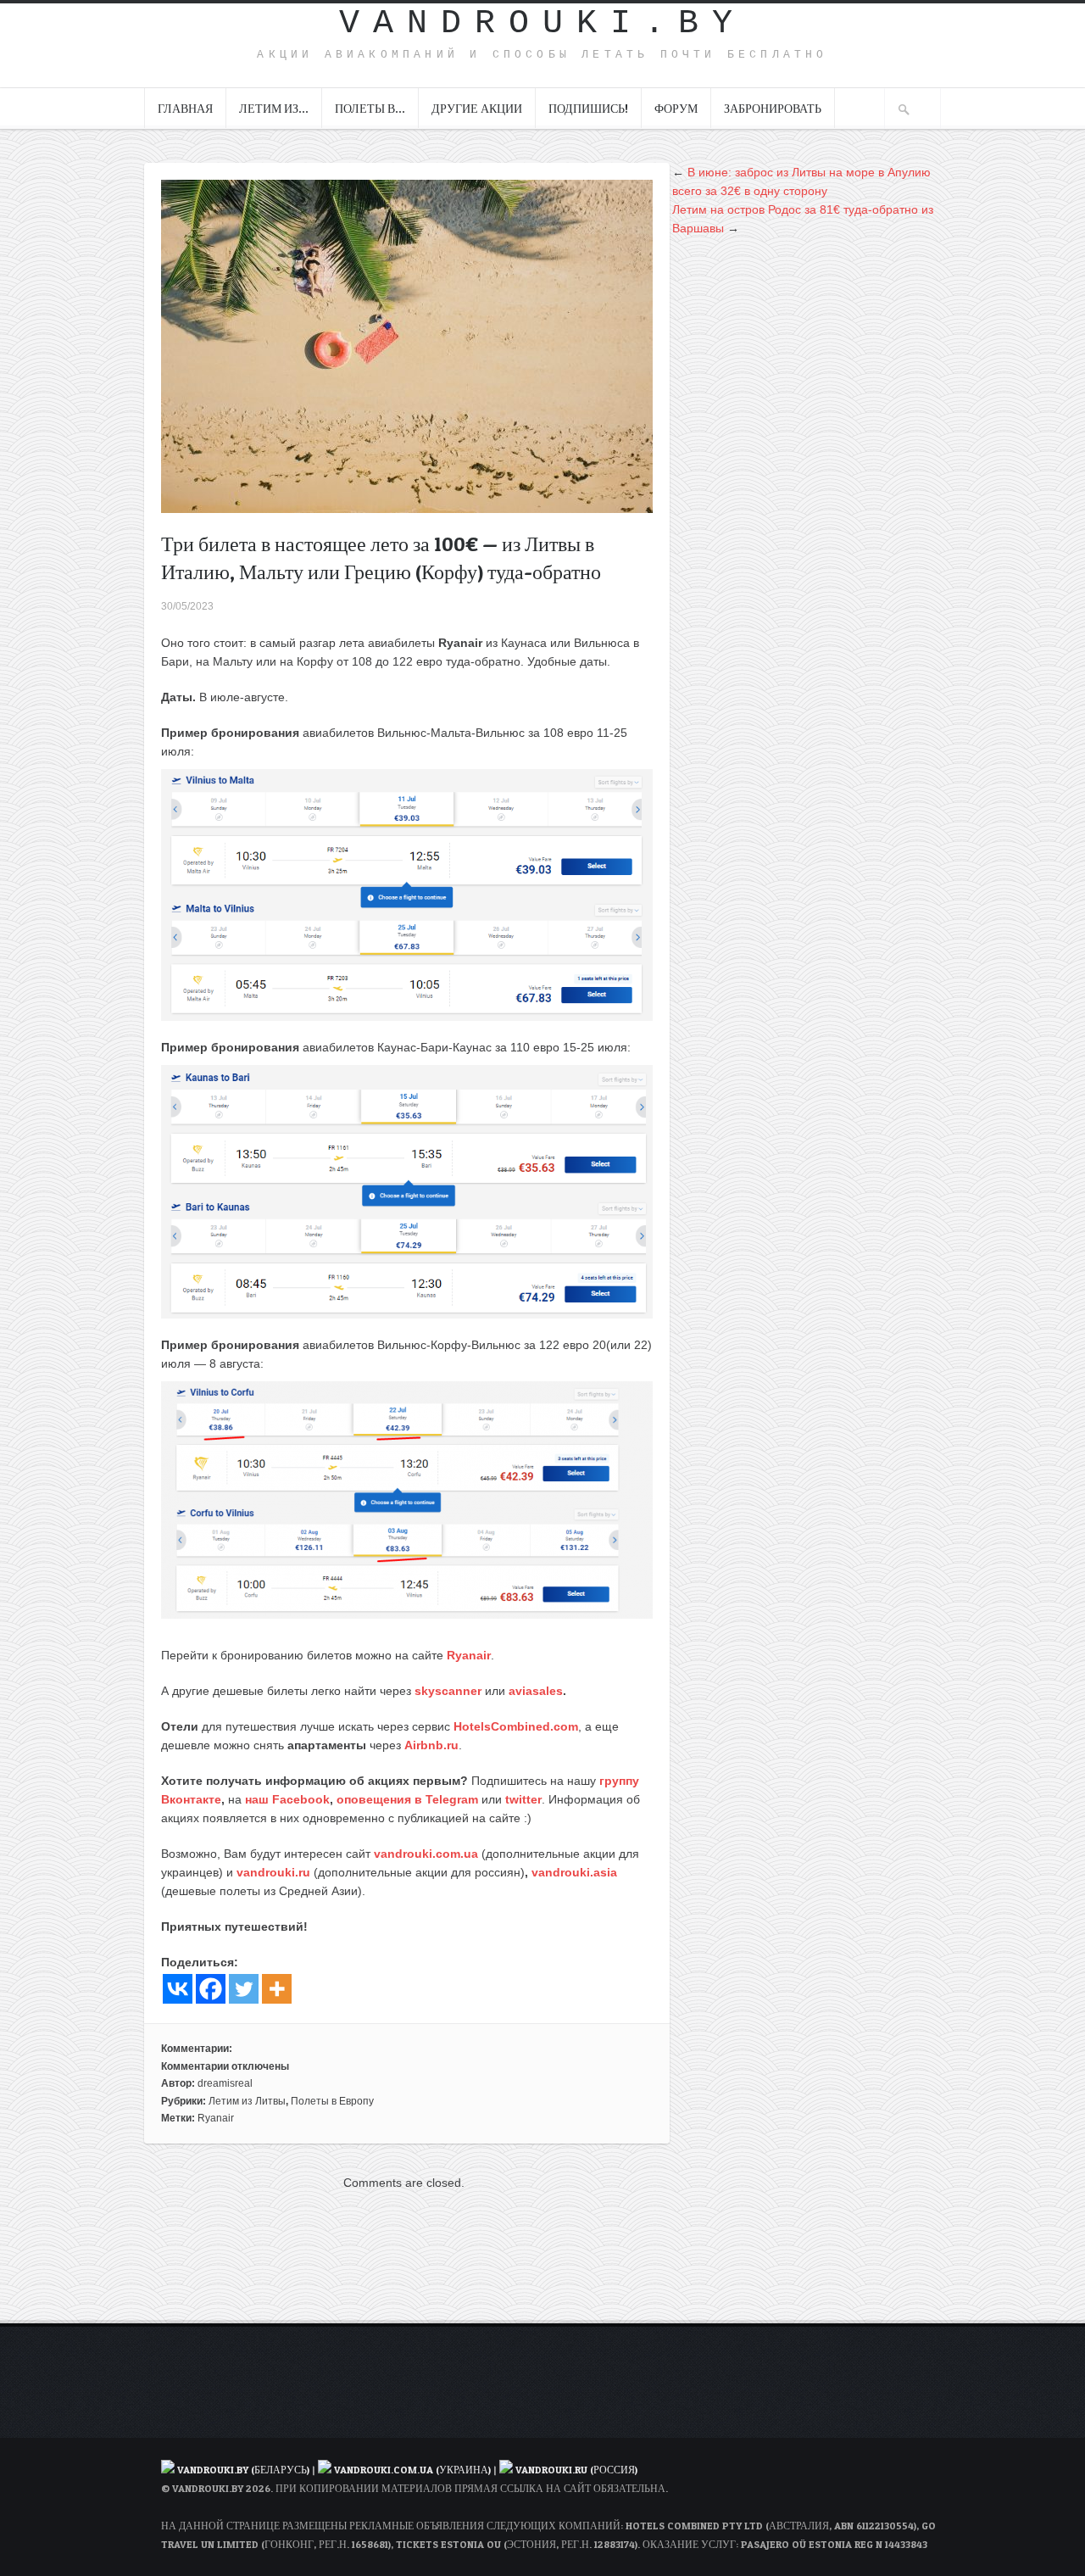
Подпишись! (588, 108)
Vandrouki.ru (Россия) (576, 2470)
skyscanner (448, 1691)
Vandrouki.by (542, 23)
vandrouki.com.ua (426, 1854)
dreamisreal (225, 2083)
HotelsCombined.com (516, 1726)
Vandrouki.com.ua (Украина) (412, 2470)
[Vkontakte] (178, 1989)
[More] (277, 1989)
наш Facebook (287, 1799)
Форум (676, 108)
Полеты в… (370, 108)
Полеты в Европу (332, 2101)
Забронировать (773, 108)
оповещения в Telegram (407, 1799)
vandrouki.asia (574, 1872)
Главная (185, 108)
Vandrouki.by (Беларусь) (245, 2470)
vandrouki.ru (273, 1872)
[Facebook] (211, 1989)
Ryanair (469, 1655)
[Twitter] (244, 1989)
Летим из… (274, 108)
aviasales (536, 1691)
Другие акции (477, 108)
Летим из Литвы (247, 2101)
